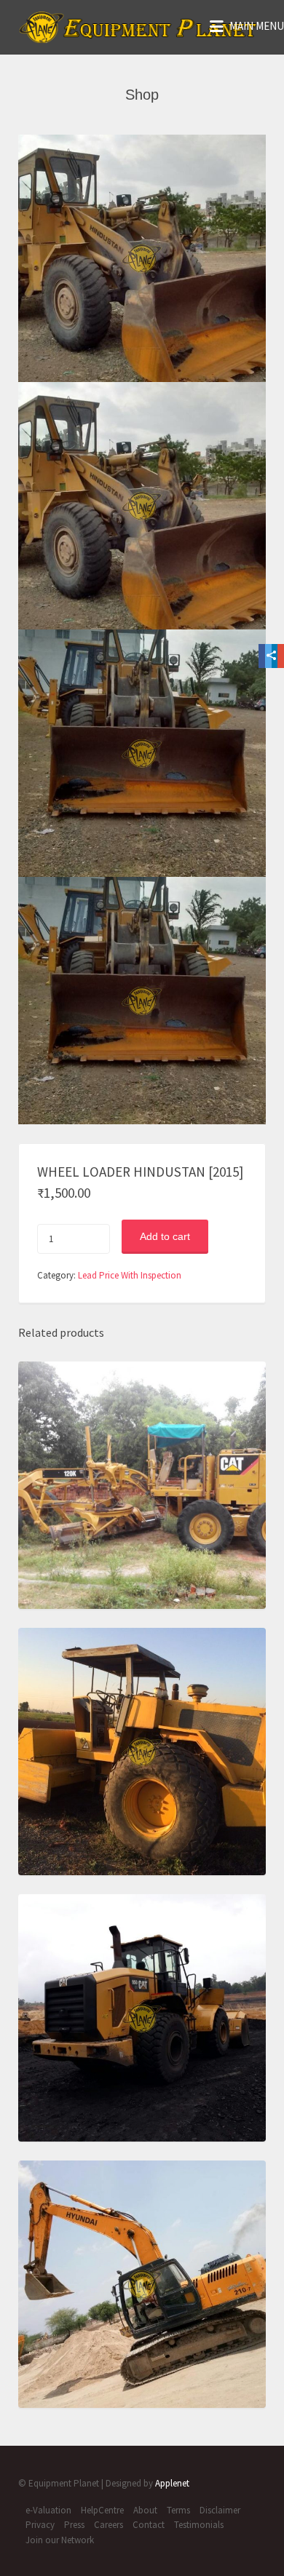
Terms (178, 2510)
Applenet (172, 2483)
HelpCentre (102, 2510)
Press (74, 2525)
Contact (149, 2525)
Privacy (40, 2525)
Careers (109, 2525)
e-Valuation (48, 2510)
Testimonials (199, 2525)
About (145, 2510)
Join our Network (60, 2540)
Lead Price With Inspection (130, 1275)
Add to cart (165, 1236)
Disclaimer (220, 2510)
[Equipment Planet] (138, 27)
